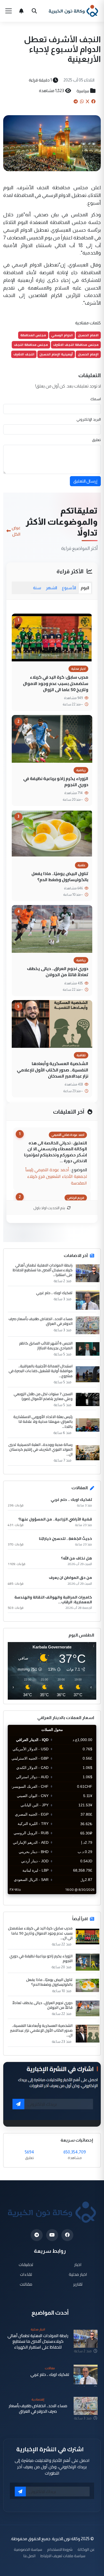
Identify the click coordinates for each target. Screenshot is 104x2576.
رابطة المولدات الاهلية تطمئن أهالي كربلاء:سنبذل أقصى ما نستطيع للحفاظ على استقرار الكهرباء (38, 2341)
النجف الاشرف (24, 354)
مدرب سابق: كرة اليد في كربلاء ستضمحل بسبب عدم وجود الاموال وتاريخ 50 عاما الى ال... (40, 1933)
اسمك (96, 399)
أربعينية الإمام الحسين (56, 354)
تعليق (96, 440)
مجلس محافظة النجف (31, 345)
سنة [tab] (37, 588)
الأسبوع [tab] (69, 588)
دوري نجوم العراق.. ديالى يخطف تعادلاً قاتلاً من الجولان (58, 972)
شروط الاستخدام (60, 2549)
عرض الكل (16, 531)
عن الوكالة (86, 2549)
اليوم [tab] (85, 588)
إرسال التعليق (85, 481)
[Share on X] (87, 101)
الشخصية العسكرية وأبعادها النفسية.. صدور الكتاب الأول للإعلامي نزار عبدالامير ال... (41, 2030)
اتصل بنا (29, 2556)
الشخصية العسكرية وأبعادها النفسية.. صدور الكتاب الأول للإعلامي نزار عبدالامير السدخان (53, 1070)
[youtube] (52, 2235)
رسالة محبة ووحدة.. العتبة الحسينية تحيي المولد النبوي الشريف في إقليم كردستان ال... (40, 1449)
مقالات (26, 2284)
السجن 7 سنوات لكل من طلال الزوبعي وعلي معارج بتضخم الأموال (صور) (43, 1396)
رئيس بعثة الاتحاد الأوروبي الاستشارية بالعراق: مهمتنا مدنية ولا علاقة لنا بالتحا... (43, 1422)
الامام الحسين (88, 335)
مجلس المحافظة (33, 335)
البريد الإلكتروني (89, 419)
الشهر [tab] (51, 588)
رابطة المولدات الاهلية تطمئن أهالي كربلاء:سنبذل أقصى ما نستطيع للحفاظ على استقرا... (43, 1270)
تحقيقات (26, 2265)
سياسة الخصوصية (28, 2549)
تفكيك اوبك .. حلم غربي (54, 1293)
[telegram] (37, 2235)
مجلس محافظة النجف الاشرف (76, 345)
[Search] (34, 11)
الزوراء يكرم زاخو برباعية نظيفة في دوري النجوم (56, 781)
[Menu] (9, 11)
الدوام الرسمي (62, 335)
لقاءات (26, 2274)
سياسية (83, 91)
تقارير (78, 2284)
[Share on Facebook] (93, 101)
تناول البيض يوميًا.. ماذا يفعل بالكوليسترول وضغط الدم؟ (60, 876)
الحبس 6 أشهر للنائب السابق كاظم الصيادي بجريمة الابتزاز (46, 1346)
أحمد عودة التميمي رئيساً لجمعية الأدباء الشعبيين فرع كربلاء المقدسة (56, 1176)
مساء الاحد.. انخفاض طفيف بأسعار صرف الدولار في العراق (41, 1321)
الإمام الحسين (88, 354)
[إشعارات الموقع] (21, 11)
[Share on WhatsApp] (82, 101)
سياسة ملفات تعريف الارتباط (63, 2556)
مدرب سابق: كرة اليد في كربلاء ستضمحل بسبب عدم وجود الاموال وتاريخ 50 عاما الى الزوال (56, 683)
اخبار (78, 2265)
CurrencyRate (84, 1897)
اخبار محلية (78, 2274)
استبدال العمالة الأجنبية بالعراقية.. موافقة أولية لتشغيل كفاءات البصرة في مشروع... (41, 1371)
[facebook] (67, 2235)
